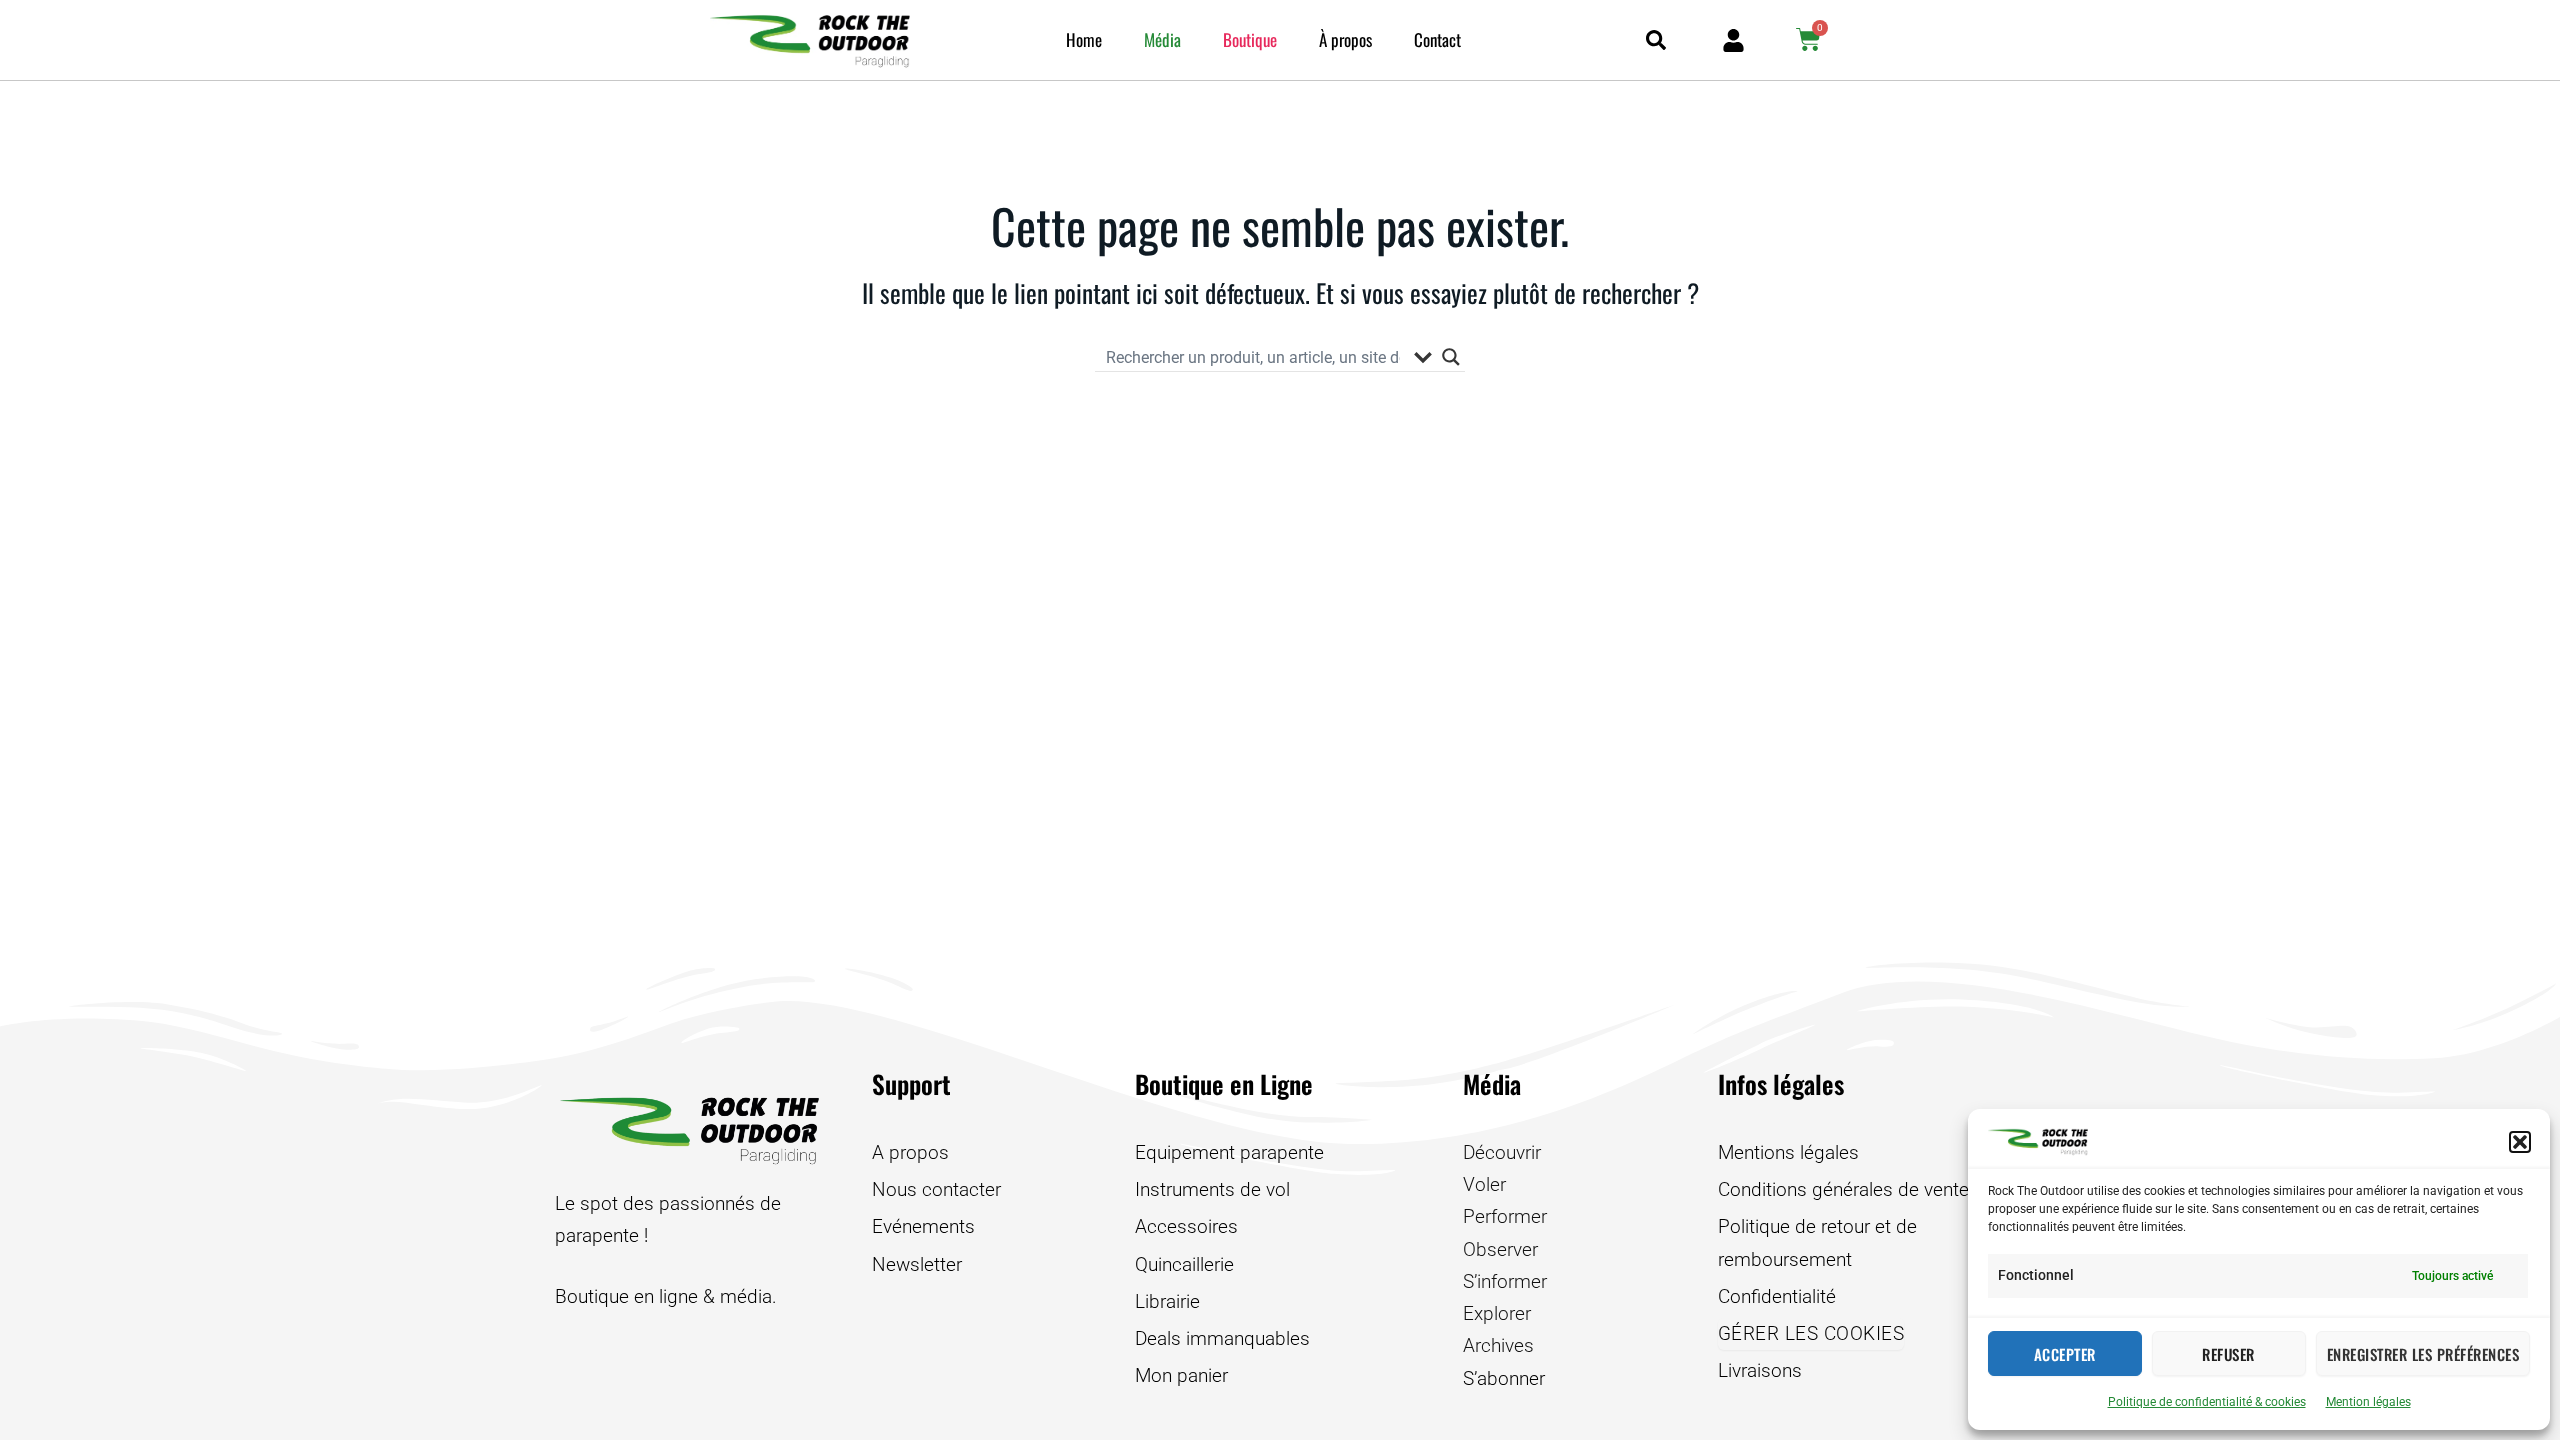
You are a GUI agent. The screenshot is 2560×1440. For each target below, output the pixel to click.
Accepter (2065, 1354)
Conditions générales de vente (1843, 1189)
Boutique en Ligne (1224, 1083)
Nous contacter (936, 1189)
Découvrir (1502, 1152)
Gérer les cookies (1811, 1333)
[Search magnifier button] (1451, 357)
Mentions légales (1788, 1152)
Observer (1500, 1249)
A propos (910, 1152)
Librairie (1167, 1301)
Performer (1505, 1216)
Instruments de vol (1212, 1189)
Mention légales (2368, 1402)
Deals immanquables (1222, 1338)
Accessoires (1186, 1226)
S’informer (1505, 1281)
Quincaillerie (1184, 1264)
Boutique (1250, 39)
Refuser (2228, 1354)
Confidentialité (1777, 1296)
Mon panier (1181, 1375)
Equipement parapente (1229, 1152)
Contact (1437, 39)
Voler (1484, 1184)
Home (1084, 39)
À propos (1345, 39)
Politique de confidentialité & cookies (2207, 1402)
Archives (1498, 1345)
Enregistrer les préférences (2423, 1354)
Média (1162, 39)
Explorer (1497, 1313)
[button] (2520, 1142)
